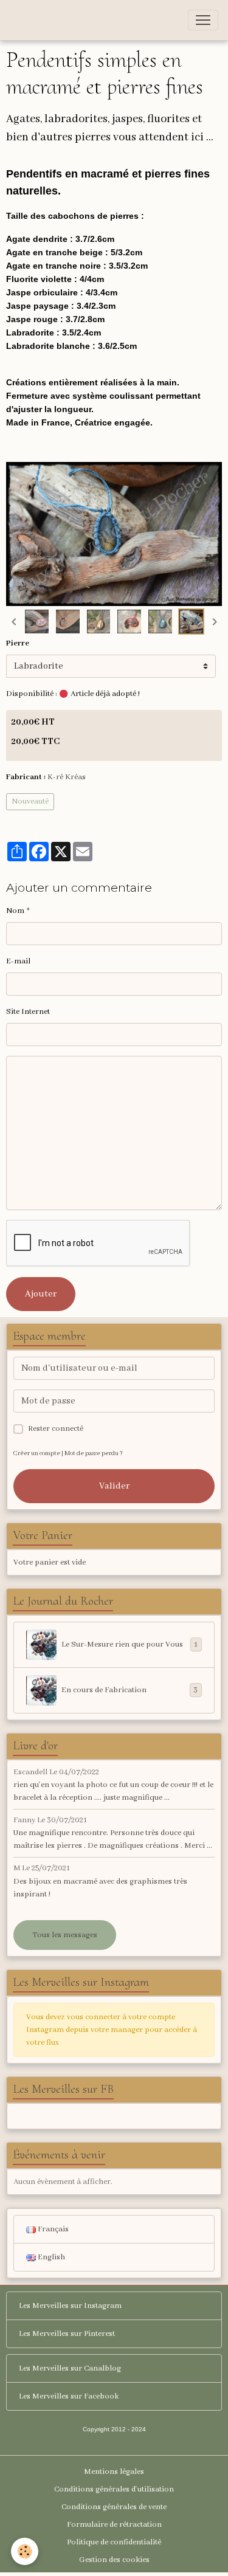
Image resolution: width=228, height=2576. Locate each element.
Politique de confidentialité (114, 2542)
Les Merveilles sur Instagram (70, 2306)
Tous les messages (65, 1935)
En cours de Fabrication (130, 1690)
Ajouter (41, 1294)
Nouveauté (30, 801)
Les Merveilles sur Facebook (69, 2396)
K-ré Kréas (67, 777)
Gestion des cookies (114, 2560)
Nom (15, 911)
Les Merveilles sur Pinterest (67, 2334)
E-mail (18, 961)
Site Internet (28, 1012)
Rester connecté (56, 1429)
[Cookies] (25, 2551)
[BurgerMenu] (203, 20)
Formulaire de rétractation (114, 2525)
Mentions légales (114, 2472)
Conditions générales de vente (114, 2507)
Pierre (18, 643)
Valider (114, 1486)
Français (52, 2229)
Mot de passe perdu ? (94, 1454)
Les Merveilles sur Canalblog (70, 2368)
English (50, 2257)
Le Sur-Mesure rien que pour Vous (130, 1645)
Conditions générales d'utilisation (114, 2489)
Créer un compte (37, 1454)
